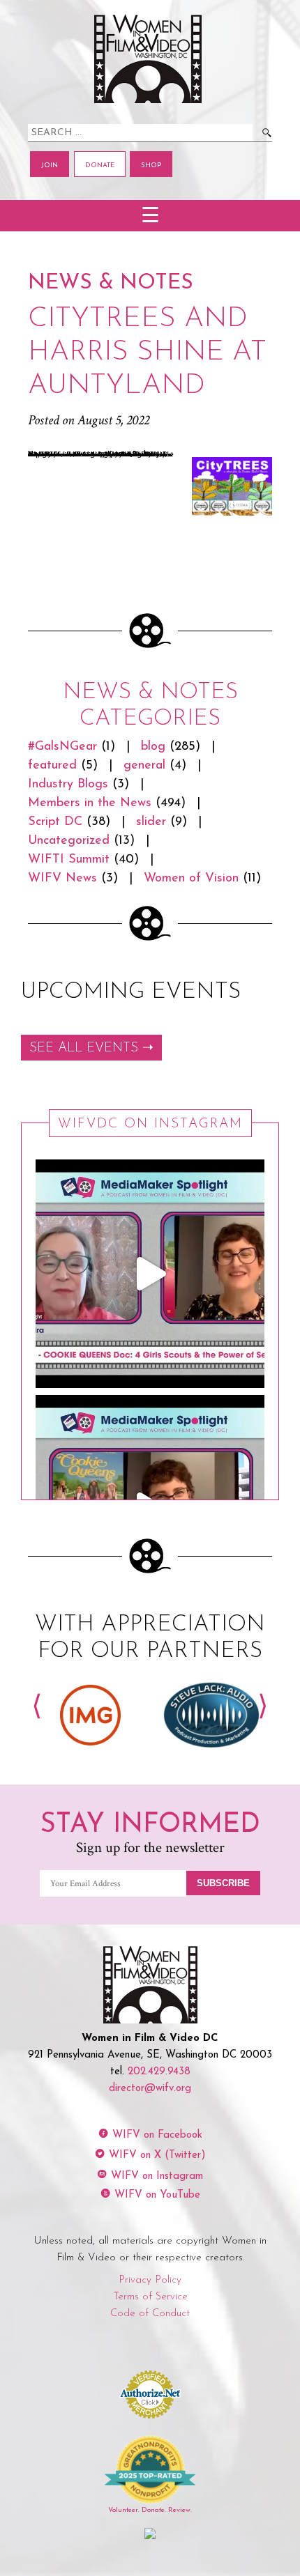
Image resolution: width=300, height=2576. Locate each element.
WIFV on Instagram (157, 2176)
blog (153, 747)
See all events (84, 1048)
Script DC (55, 822)
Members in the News (90, 803)
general (144, 766)
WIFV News (62, 879)
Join (50, 165)
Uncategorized (69, 841)
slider (151, 822)
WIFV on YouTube (157, 2195)
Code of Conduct (150, 2314)
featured (52, 766)
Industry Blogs (68, 785)
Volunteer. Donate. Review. (150, 2510)
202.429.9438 (159, 2072)
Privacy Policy (150, 2280)
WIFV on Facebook (157, 2135)
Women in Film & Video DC (150, 59)
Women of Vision (191, 879)
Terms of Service (150, 2297)
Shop (151, 165)
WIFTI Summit (69, 860)
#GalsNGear (62, 747)
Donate (100, 165)
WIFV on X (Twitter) (157, 2155)
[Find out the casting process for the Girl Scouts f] (150, 1274)
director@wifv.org (150, 2089)
